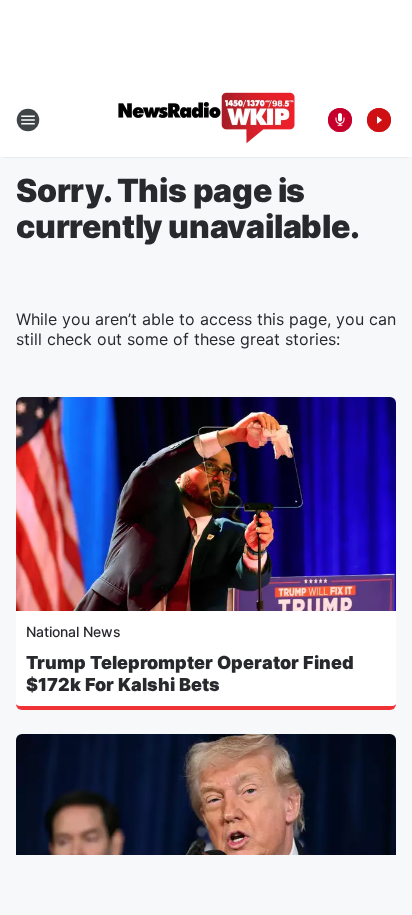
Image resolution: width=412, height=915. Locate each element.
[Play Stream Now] (379, 120)
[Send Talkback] (340, 120)
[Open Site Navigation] (28, 120)
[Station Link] (206, 120)
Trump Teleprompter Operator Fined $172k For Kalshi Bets (190, 673)
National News (73, 631)
